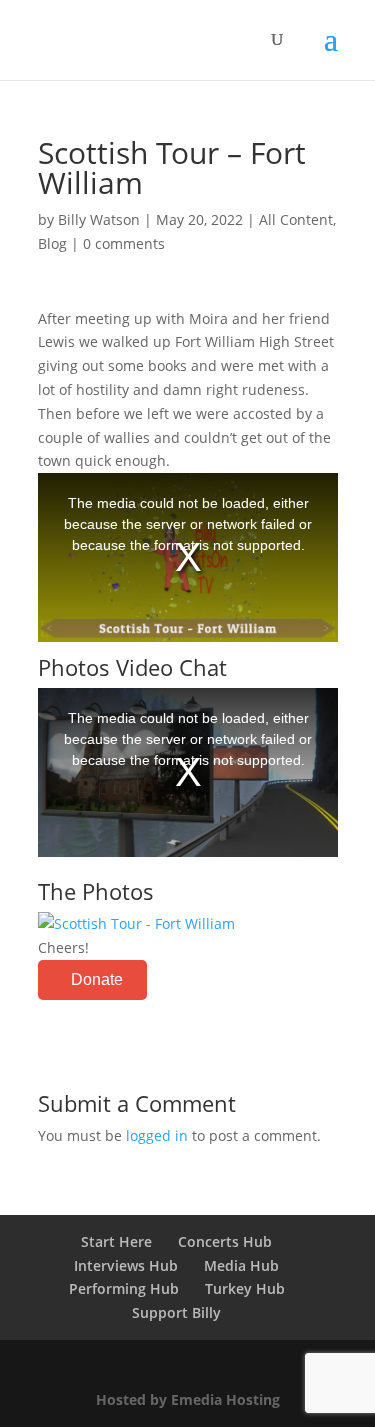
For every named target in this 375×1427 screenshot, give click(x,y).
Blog (52, 243)
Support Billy (176, 1312)
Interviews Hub (126, 1265)
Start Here (116, 1241)
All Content (296, 219)
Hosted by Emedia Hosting (188, 1399)
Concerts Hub (225, 1241)
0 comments (124, 243)
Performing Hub (124, 1288)
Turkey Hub (245, 1288)
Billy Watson (99, 219)
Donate (97, 979)
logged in (157, 1135)
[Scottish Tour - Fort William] (136, 923)
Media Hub (241, 1265)
